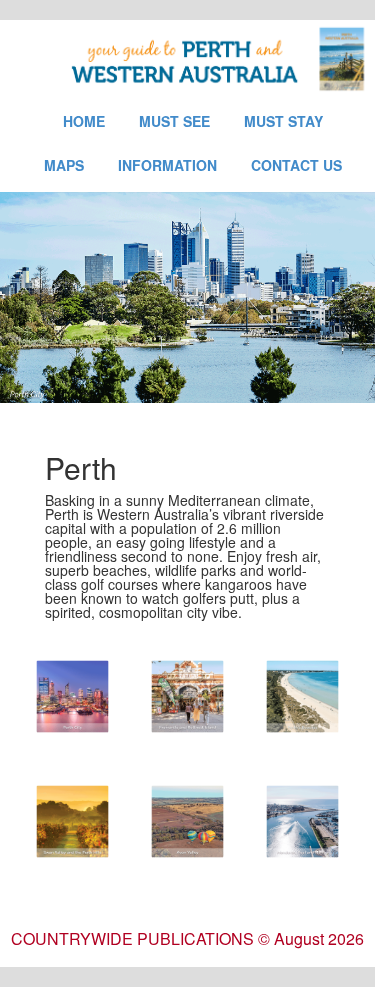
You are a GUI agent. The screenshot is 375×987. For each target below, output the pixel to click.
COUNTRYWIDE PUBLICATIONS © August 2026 (187, 938)
